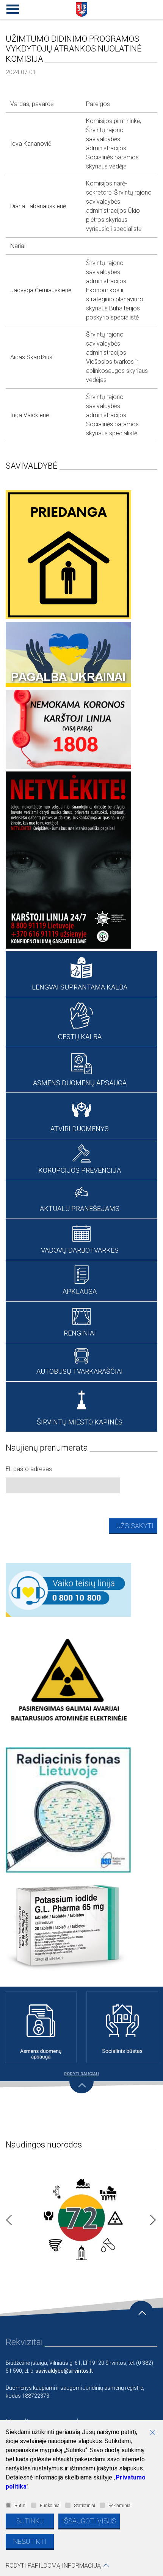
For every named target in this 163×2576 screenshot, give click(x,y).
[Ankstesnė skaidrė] (7, 2218)
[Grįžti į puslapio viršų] (141, 2313)
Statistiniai (85, 2506)
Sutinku (30, 2521)
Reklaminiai (120, 2506)
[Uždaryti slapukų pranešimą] (155, 2433)
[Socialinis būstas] (122, 2027)
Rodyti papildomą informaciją (53, 2566)
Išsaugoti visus (89, 2521)
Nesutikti (30, 2541)
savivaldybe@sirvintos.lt (64, 2371)
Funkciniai (50, 2506)
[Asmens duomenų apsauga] (41, 2027)
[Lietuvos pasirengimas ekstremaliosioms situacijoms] (81, 2218)
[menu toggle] (11, 8)
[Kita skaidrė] (151, 2218)
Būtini (20, 2506)
